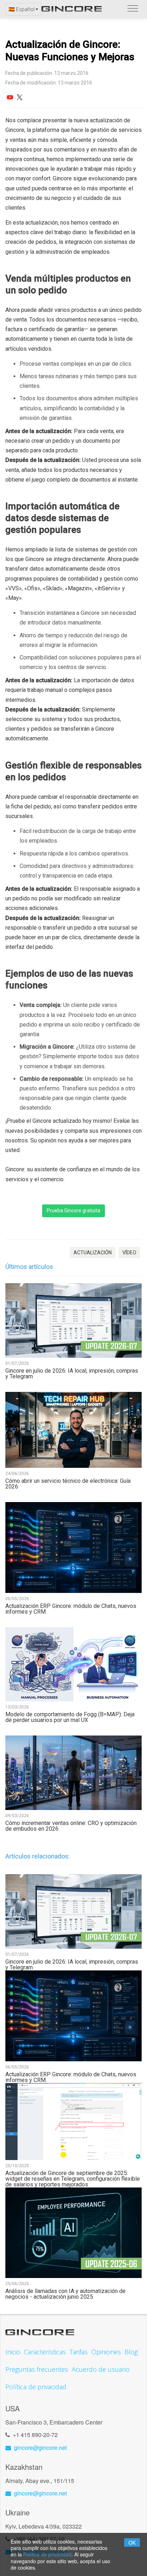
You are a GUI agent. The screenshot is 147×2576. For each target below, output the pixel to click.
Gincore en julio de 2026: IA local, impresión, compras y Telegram (72, 1374)
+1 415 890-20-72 (35, 2435)
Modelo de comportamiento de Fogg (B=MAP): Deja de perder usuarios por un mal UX (70, 1717)
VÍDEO (129, 1253)
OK (132, 2542)
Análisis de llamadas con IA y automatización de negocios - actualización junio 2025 (65, 2294)
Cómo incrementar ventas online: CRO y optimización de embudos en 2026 (71, 1826)
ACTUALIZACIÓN (93, 1253)
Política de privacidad (47, 2554)
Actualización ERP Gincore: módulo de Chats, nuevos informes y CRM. (71, 1609)
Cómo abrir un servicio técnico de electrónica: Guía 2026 (68, 1484)
